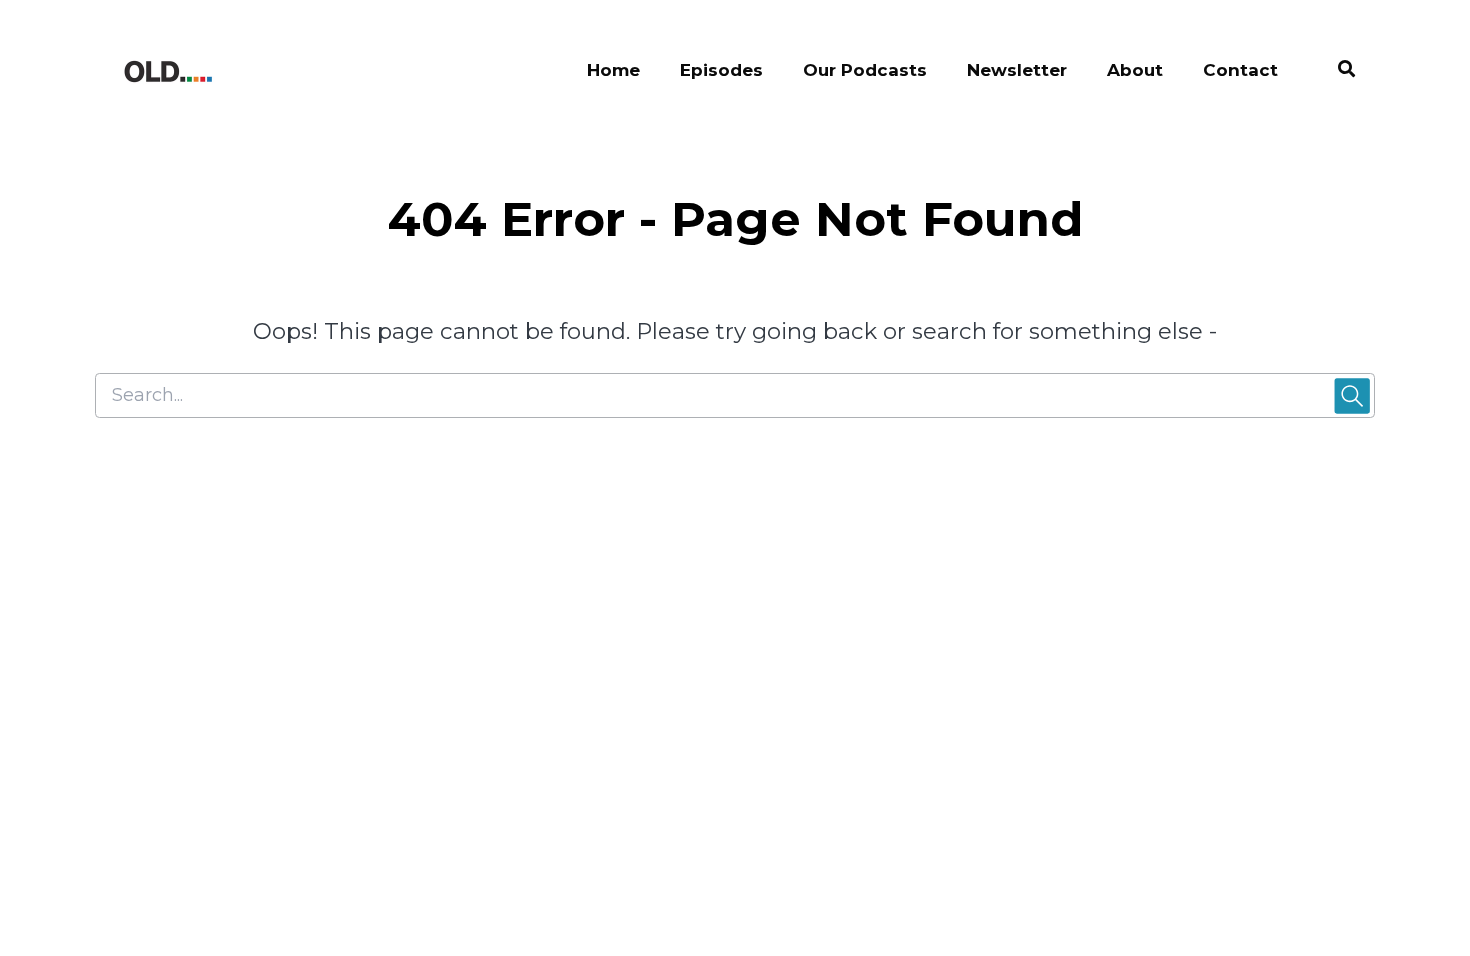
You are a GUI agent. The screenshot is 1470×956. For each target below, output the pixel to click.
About (1135, 70)
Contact (1240, 70)
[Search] (1336, 72)
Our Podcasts (865, 70)
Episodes (721, 70)
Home (613, 70)
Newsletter (1017, 70)
